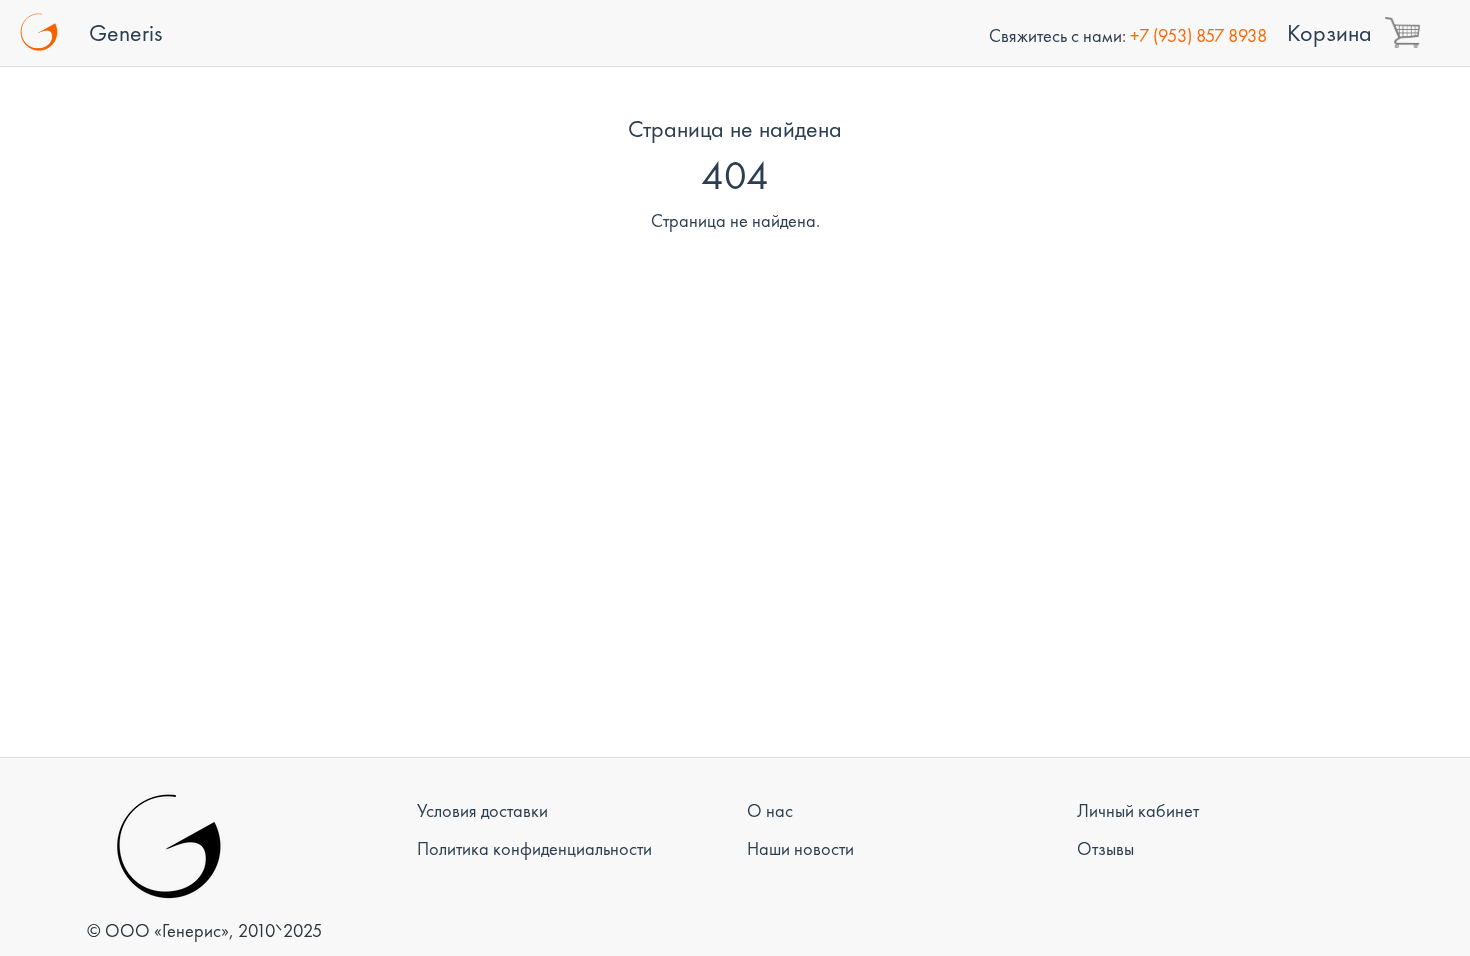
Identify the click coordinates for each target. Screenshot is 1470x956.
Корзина (1329, 32)
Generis (125, 32)
